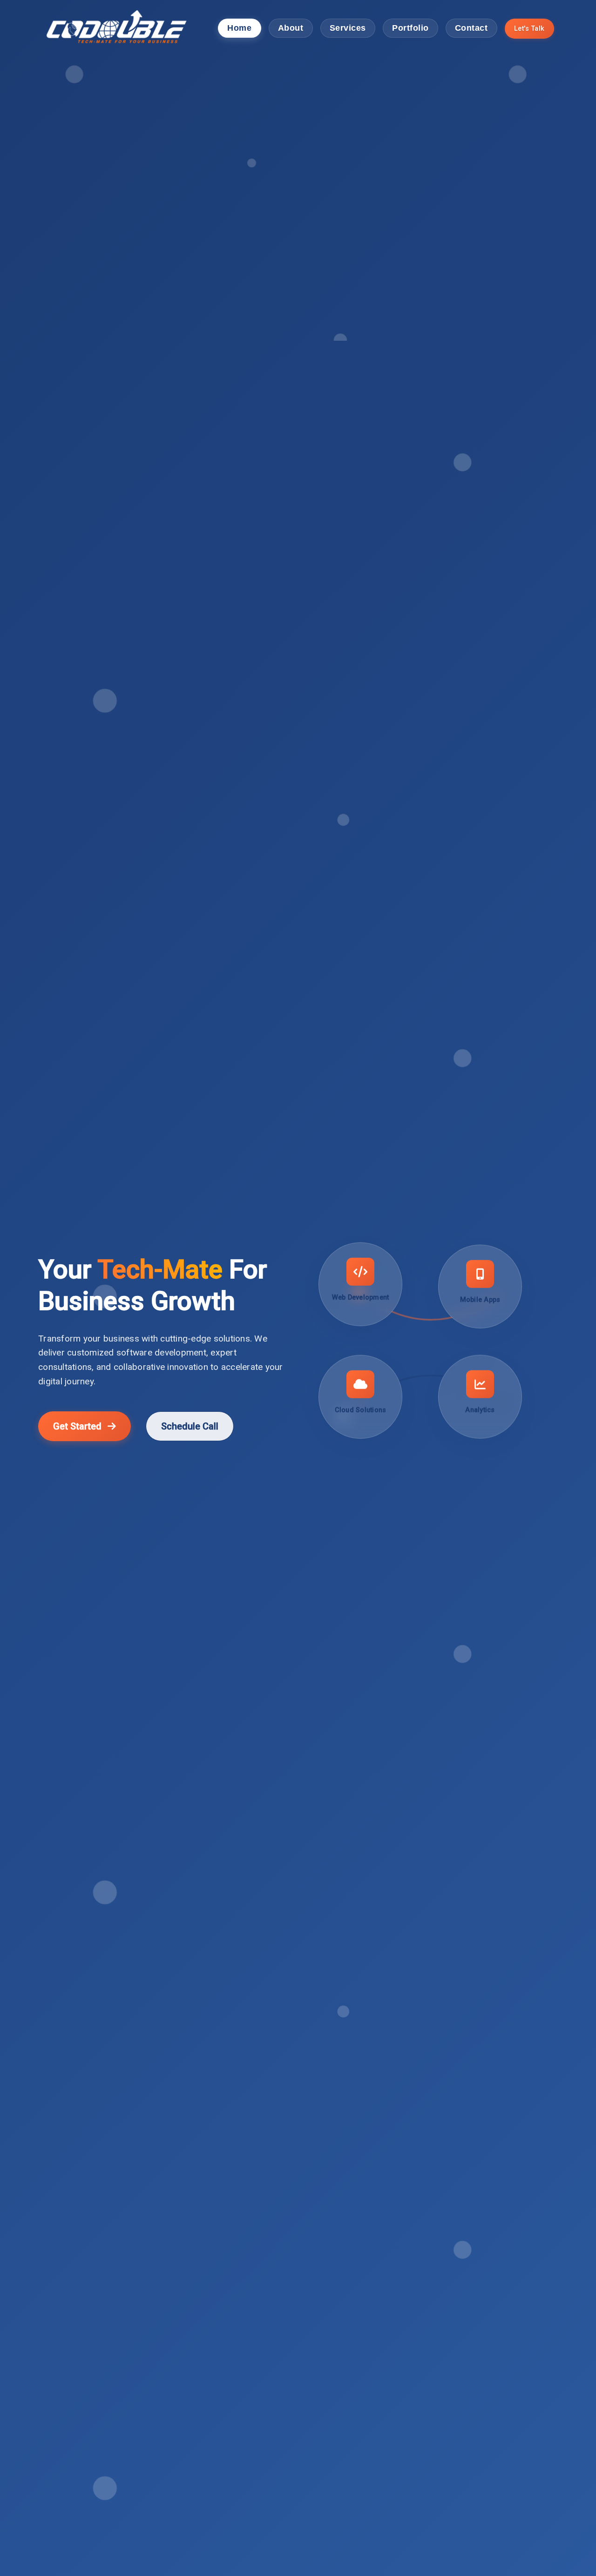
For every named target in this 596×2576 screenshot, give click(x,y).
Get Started (78, 1426)
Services (348, 28)
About (291, 28)
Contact (471, 28)
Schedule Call (190, 1426)
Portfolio (410, 28)
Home (239, 28)
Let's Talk (529, 28)
